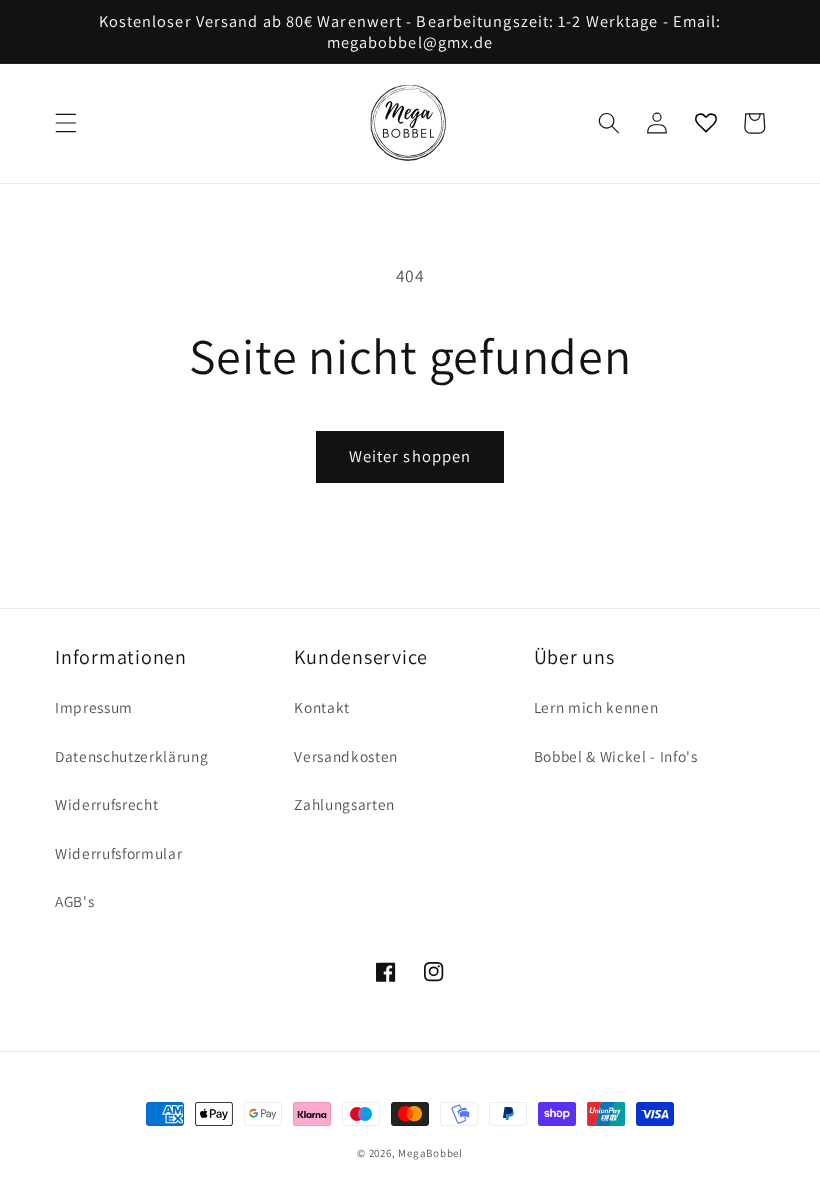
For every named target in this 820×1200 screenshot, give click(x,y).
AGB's (74, 901)
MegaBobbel (430, 1153)
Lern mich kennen (596, 707)
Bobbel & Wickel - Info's (616, 756)
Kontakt (322, 707)
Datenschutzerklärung (131, 756)
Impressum (94, 707)
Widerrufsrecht (106, 804)
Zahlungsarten (344, 804)
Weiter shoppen (410, 456)
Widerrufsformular (118, 853)
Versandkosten (346, 756)
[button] (66, 123)
